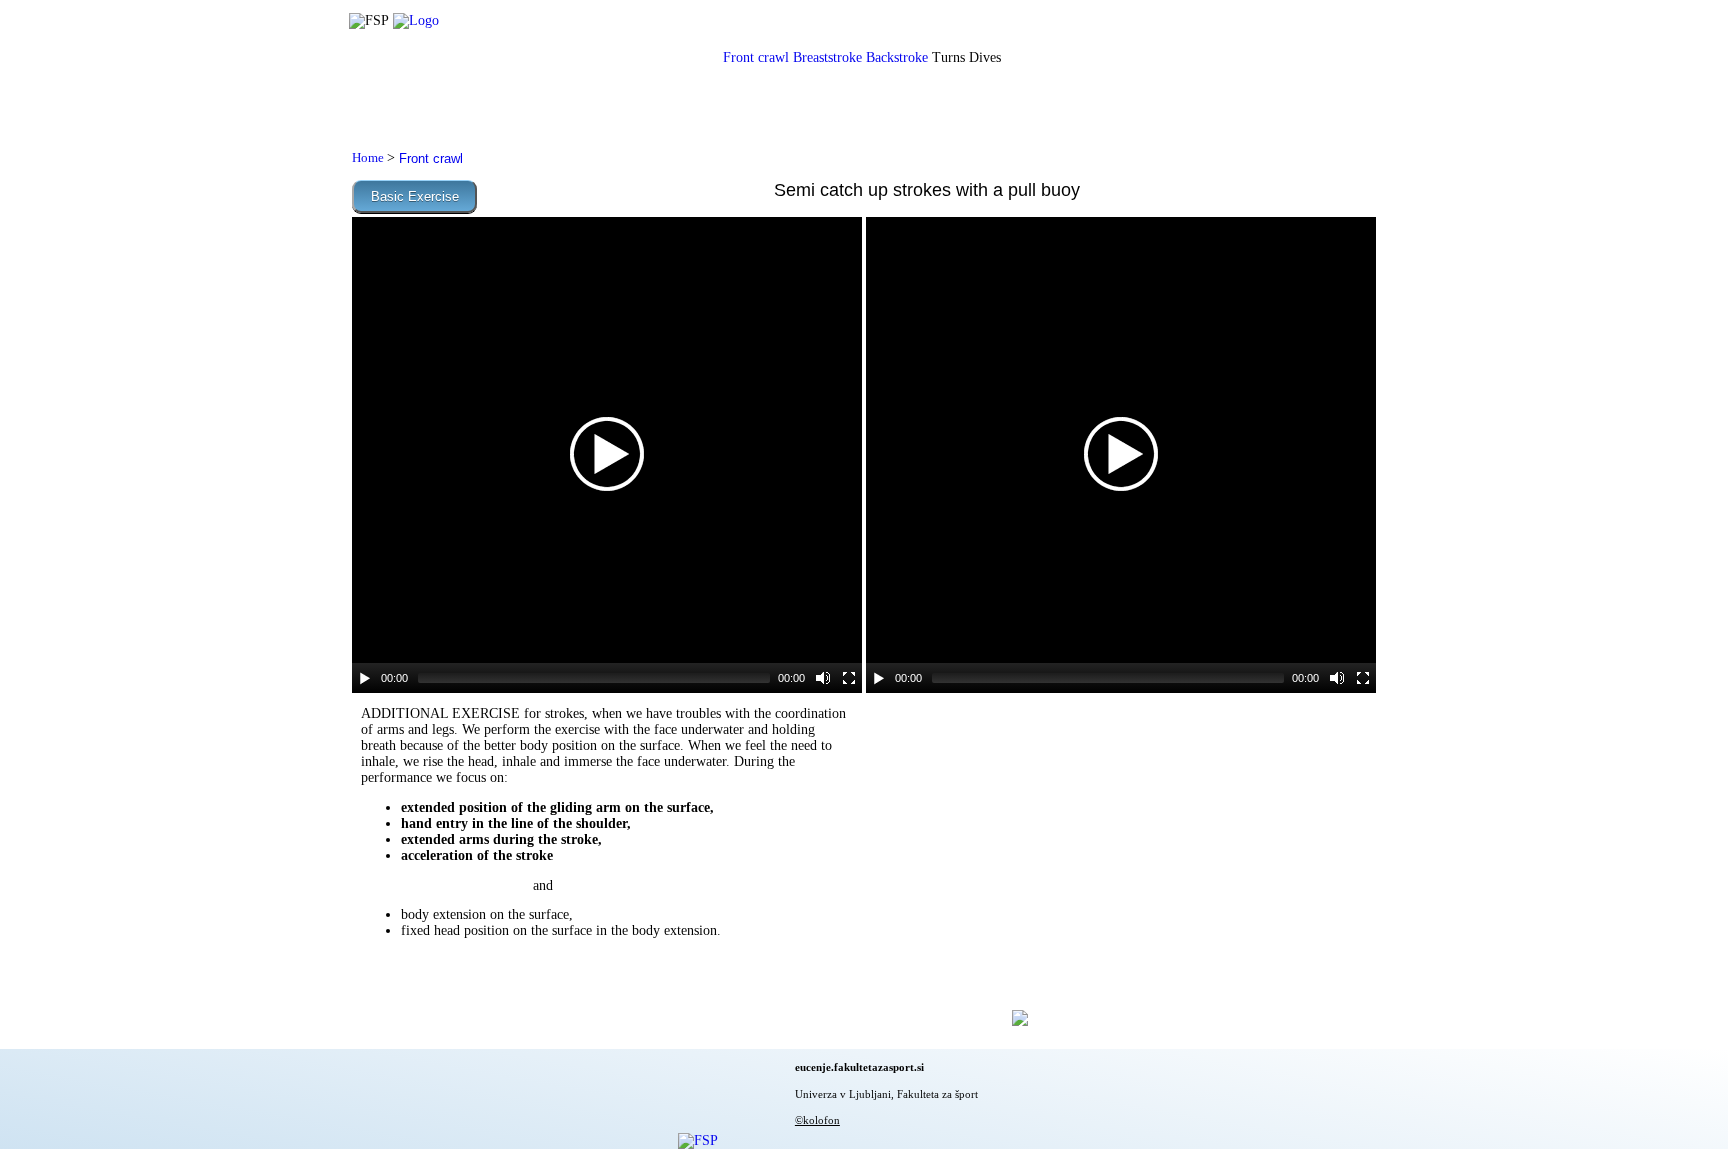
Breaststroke (827, 57)
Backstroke (897, 57)
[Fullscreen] (849, 678)
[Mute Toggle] (823, 678)
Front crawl (756, 57)
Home (369, 157)
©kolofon (817, 1120)
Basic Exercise (415, 196)
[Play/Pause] (365, 678)
